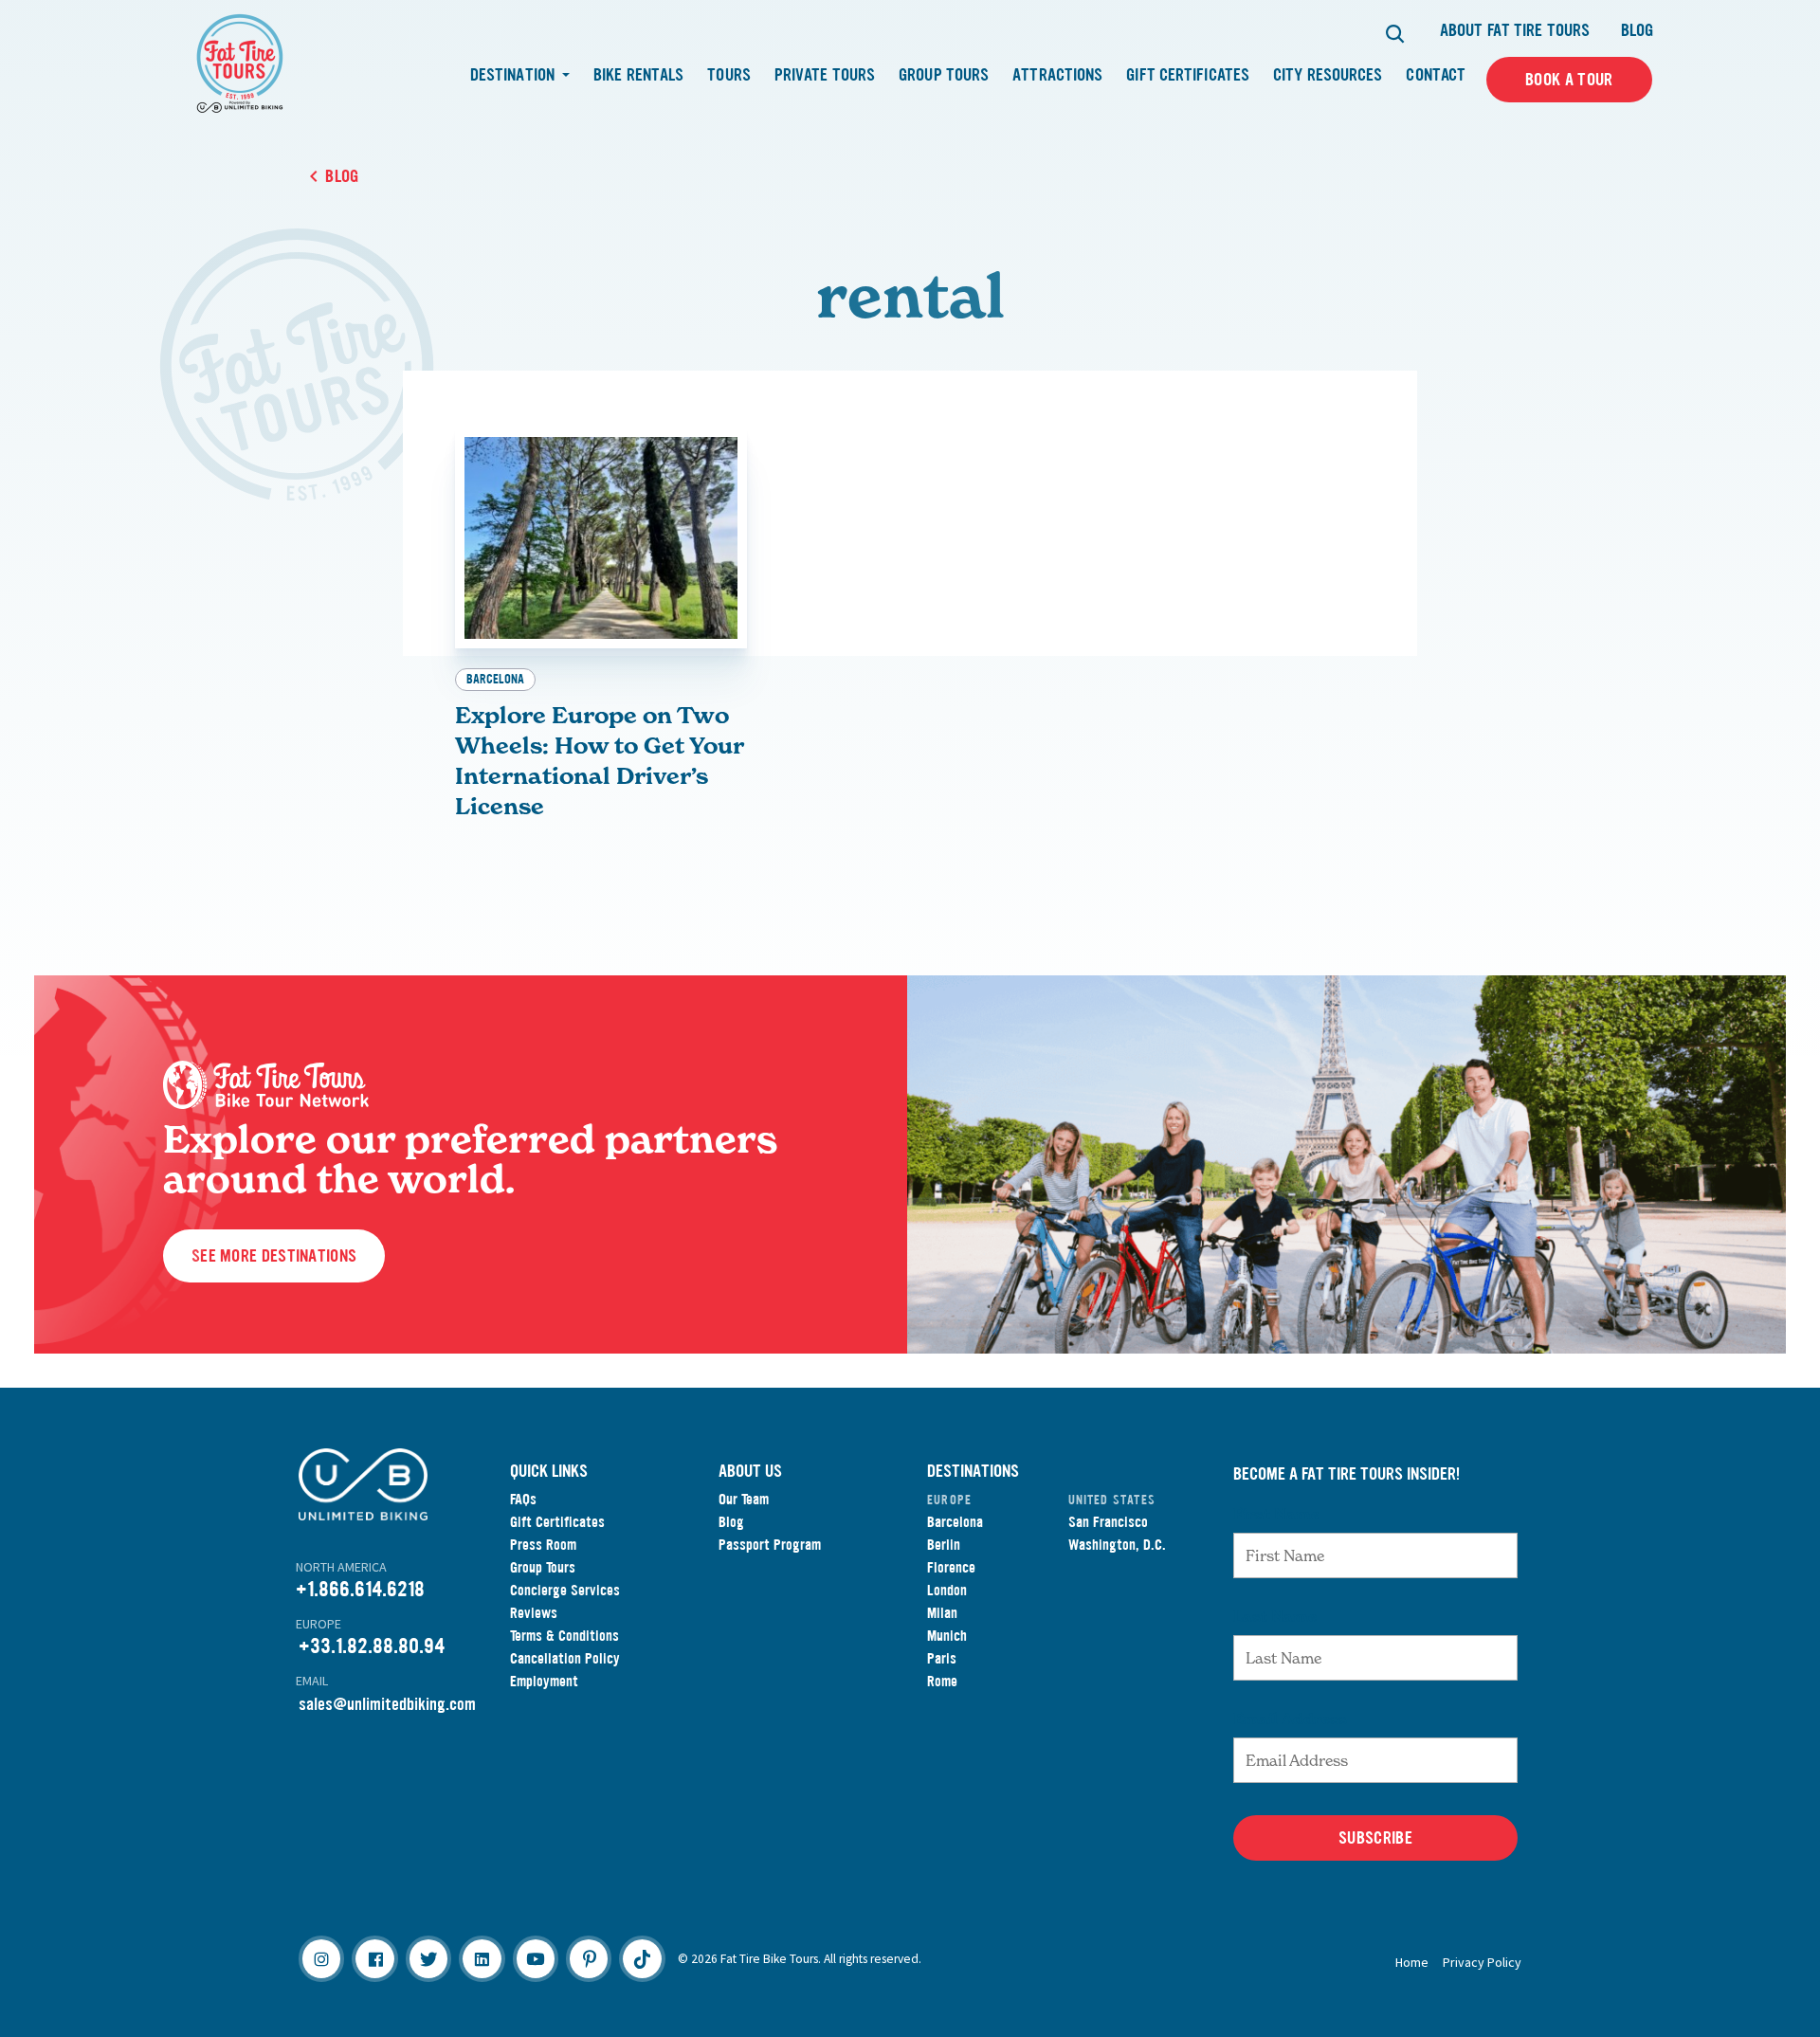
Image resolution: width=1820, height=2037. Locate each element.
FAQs (523, 1499)
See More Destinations (274, 1256)
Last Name (1275, 1616)
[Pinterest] (589, 1958)
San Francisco (1108, 1522)
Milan (942, 1613)
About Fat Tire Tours (1515, 30)
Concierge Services (565, 1590)
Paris (942, 1658)
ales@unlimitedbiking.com (391, 1704)
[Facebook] (374, 1958)
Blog (1637, 30)
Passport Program (770, 1545)
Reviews (534, 1613)
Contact (1436, 75)
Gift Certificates (1188, 75)
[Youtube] (536, 1958)
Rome (942, 1681)
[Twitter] (428, 1958)
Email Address (1290, 1719)
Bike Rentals (638, 75)
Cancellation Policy (565, 1658)
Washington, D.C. (1117, 1545)
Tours (729, 75)
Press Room (543, 1545)
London (947, 1590)
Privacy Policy (1482, 1962)
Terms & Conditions (564, 1636)
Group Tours (944, 75)
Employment (544, 1681)
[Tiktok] (642, 1958)
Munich (947, 1636)
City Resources (1328, 75)
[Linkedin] (482, 1958)
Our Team (744, 1499)
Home (1412, 1962)
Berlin (944, 1545)
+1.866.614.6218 (360, 1589)
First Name (1276, 1514)
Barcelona (495, 679)
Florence (951, 1567)
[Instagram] (321, 1958)
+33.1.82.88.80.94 (372, 1646)
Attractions (1057, 75)
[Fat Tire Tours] (240, 62)
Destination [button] (514, 75)
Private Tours (825, 75)
